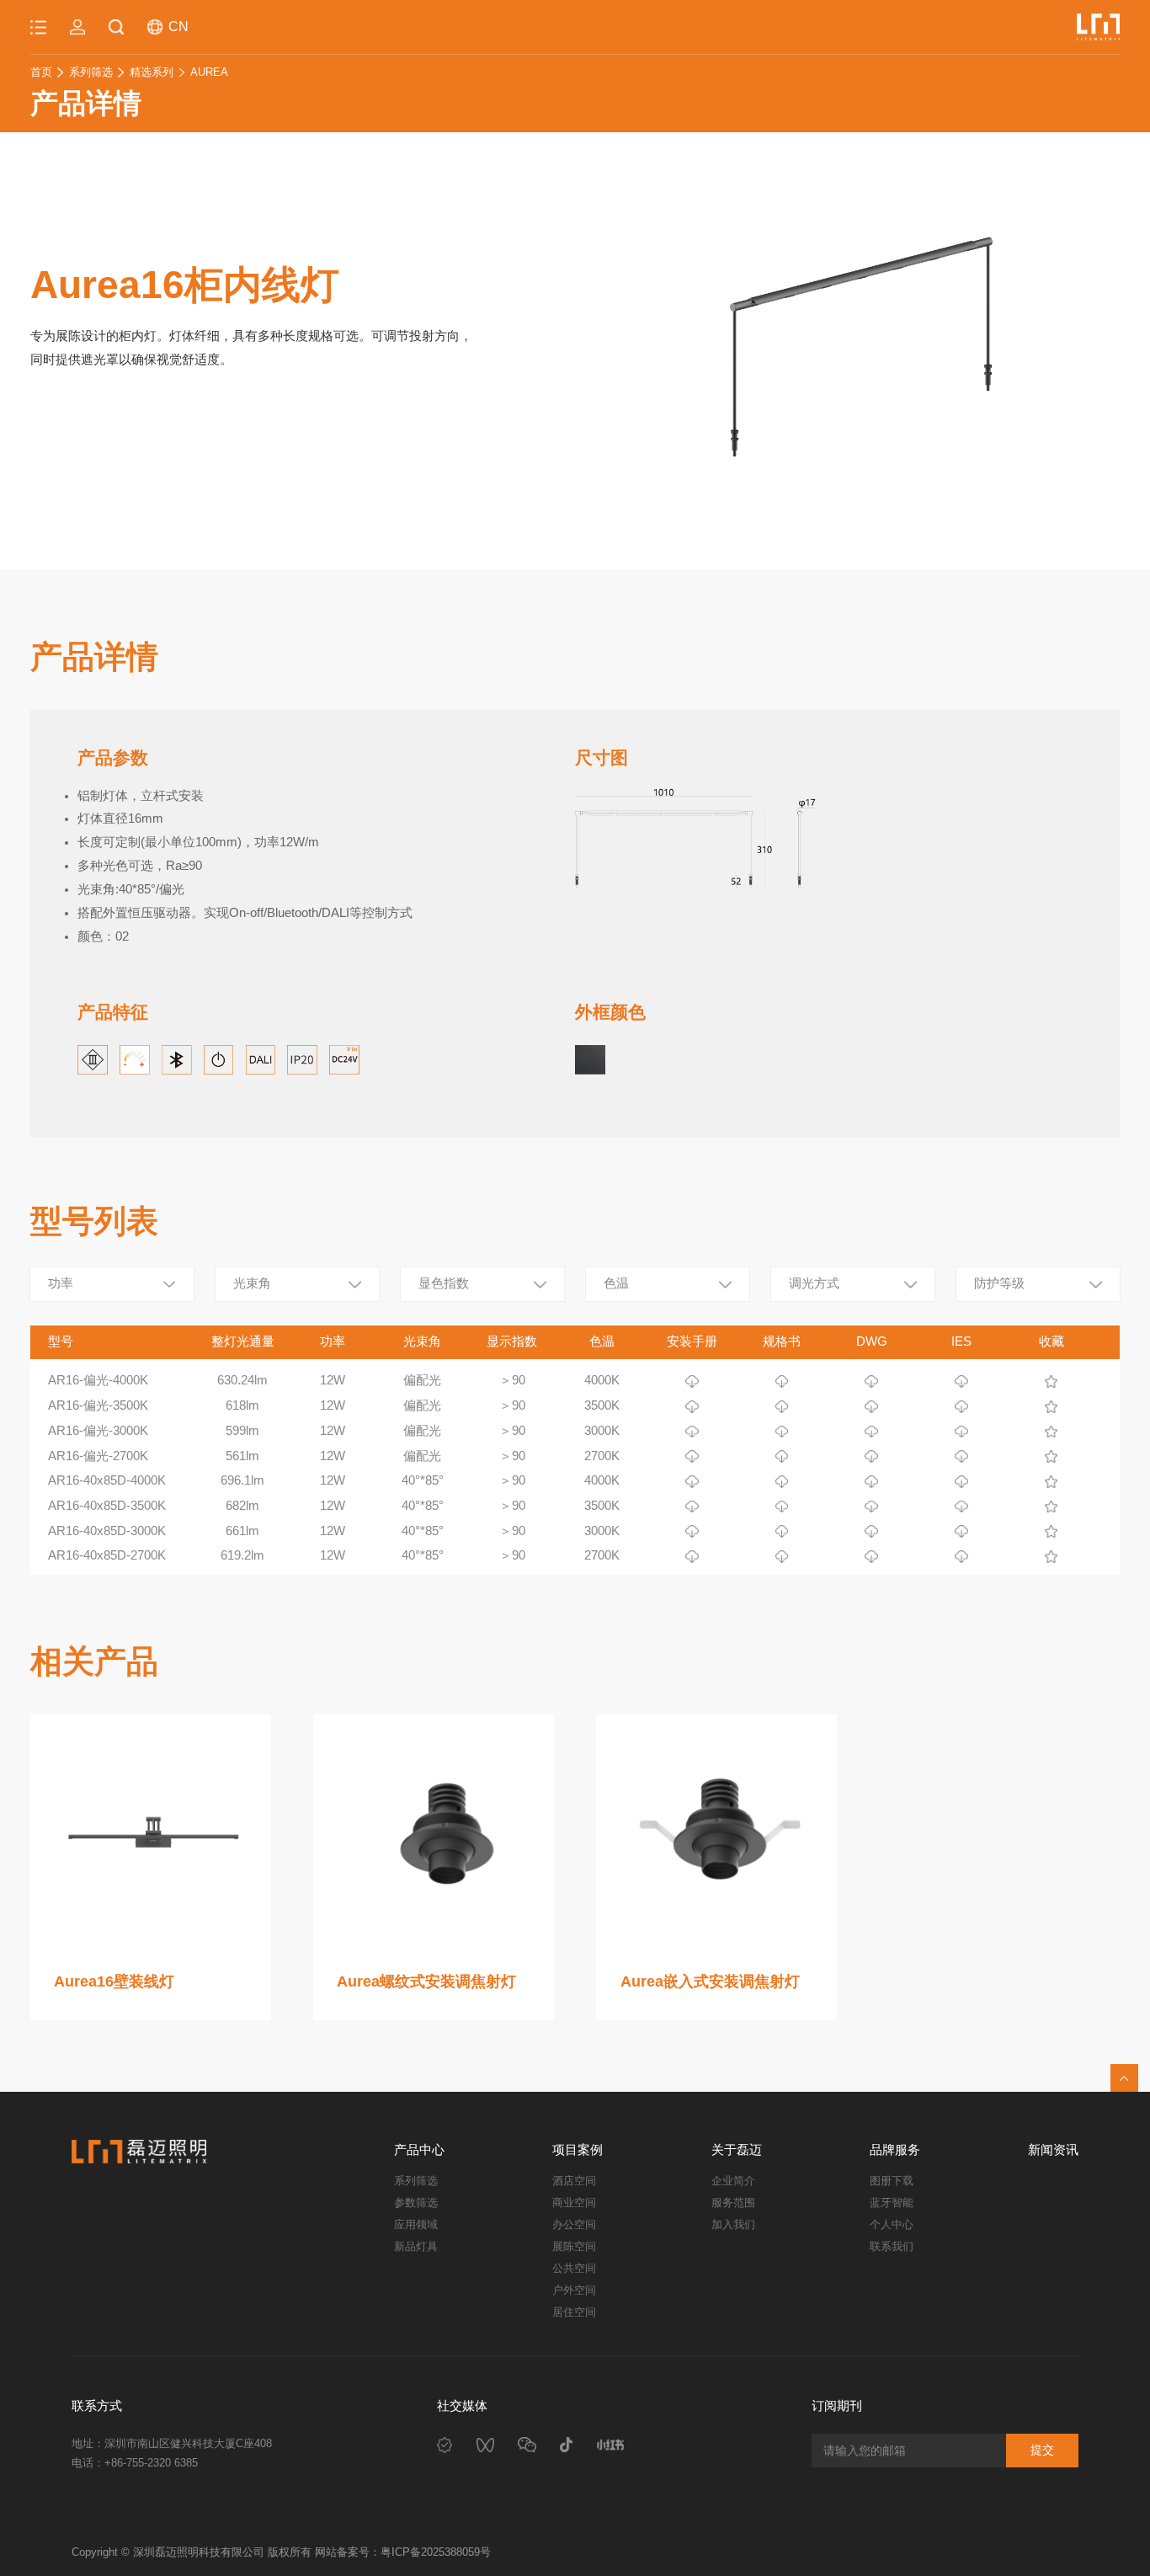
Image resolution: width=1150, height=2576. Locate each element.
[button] (591, 351)
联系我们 (892, 2246)
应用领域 (416, 2224)
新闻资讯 (1053, 2150)
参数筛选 (416, 2203)
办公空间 (574, 2224)
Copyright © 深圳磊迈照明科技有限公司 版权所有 (193, 2552)
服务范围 (733, 2203)
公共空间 (574, 2268)
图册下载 (892, 2181)
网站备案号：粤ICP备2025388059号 (403, 2552)
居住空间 (574, 2312)
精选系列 (152, 72)
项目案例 (578, 2150)
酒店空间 (574, 2181)
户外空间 (574, 2290)
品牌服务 (895, 2150)
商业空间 (574, 2203)
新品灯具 (416, 2246)
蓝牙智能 (892, 2203)
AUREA (209, 72)
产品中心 (419, 2150)
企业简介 (733, 2181)
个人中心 (892, 2224)
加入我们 (733, 2224)
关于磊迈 (737, 2150)
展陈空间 (574, 2246)
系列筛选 (91, 72)
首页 (41, 72)
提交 (1042, 2450)
